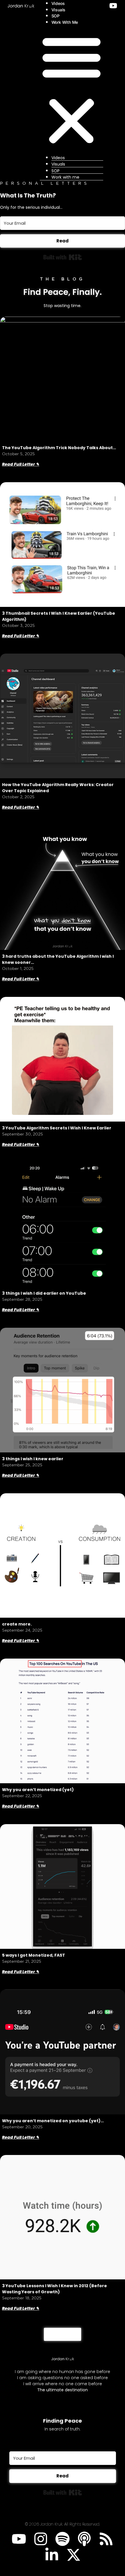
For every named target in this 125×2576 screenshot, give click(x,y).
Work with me (65, 22)
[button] (72, 89)
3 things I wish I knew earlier (33, 1459)
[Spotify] (63, 2539)
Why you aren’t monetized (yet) (38, 1790)
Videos (58, 3)
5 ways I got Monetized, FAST (34, 1955)
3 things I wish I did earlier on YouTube (44, 1293)
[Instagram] (41, 2539)
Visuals (59, 10)
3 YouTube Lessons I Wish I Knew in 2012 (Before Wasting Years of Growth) (55, 2289)
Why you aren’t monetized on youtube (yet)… (53, 2121)
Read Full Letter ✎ (21, 464)
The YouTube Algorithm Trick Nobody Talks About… (59, 448)
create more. (17, 1624)
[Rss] (106, 2539)
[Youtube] (19, 2539)
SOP (56, 16)
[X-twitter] (74, 2555)
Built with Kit (63, 257)
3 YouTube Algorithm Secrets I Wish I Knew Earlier (57, 1128)
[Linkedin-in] (52, 2555)
